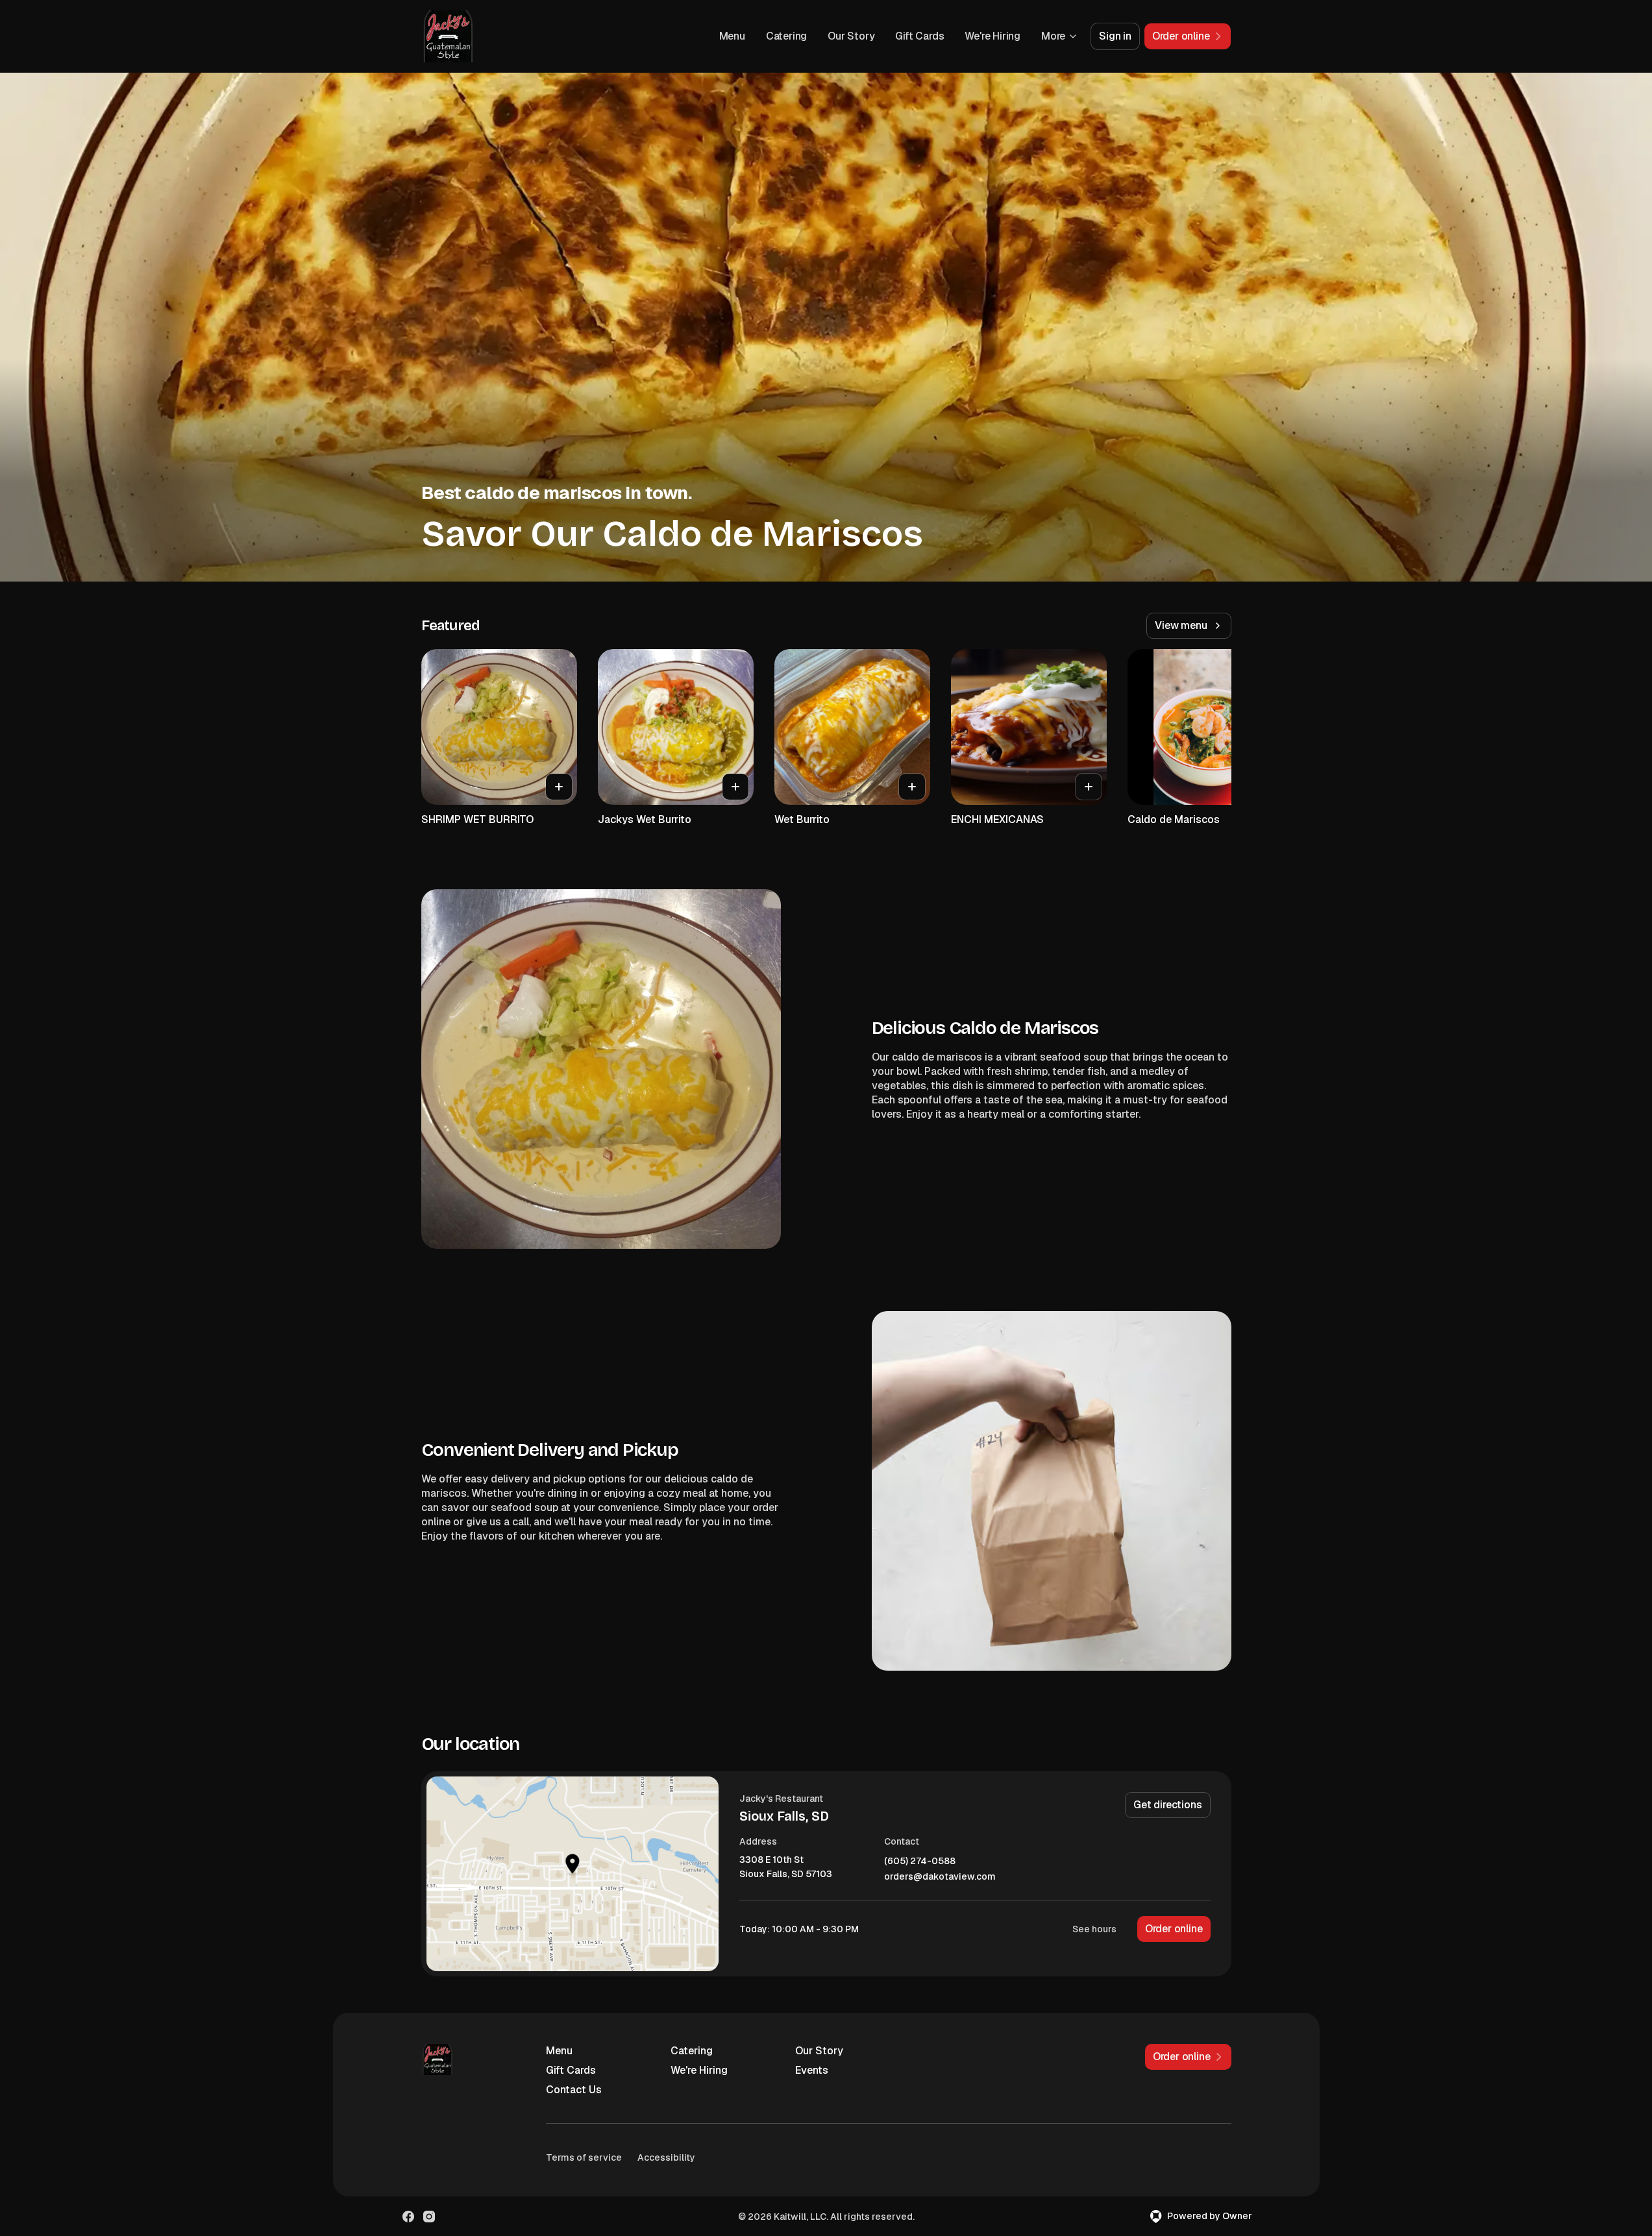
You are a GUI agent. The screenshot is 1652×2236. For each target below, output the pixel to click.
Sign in (1115, 36)
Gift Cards (919, 36)
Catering (786, 36)
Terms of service (584, 2157)
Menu (732, 36)
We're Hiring (992, 36)
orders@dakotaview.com (940, 1877)
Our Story (851, 36)
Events (812, 2070)
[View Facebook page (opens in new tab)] (408, 2217)
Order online (1174, 1929)
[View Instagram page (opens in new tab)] (429, 2217)
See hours (1094, 1929)
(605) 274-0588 (920, 1861)
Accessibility (666, 2157)
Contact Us (574, 2090)
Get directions (1167, 1805)
